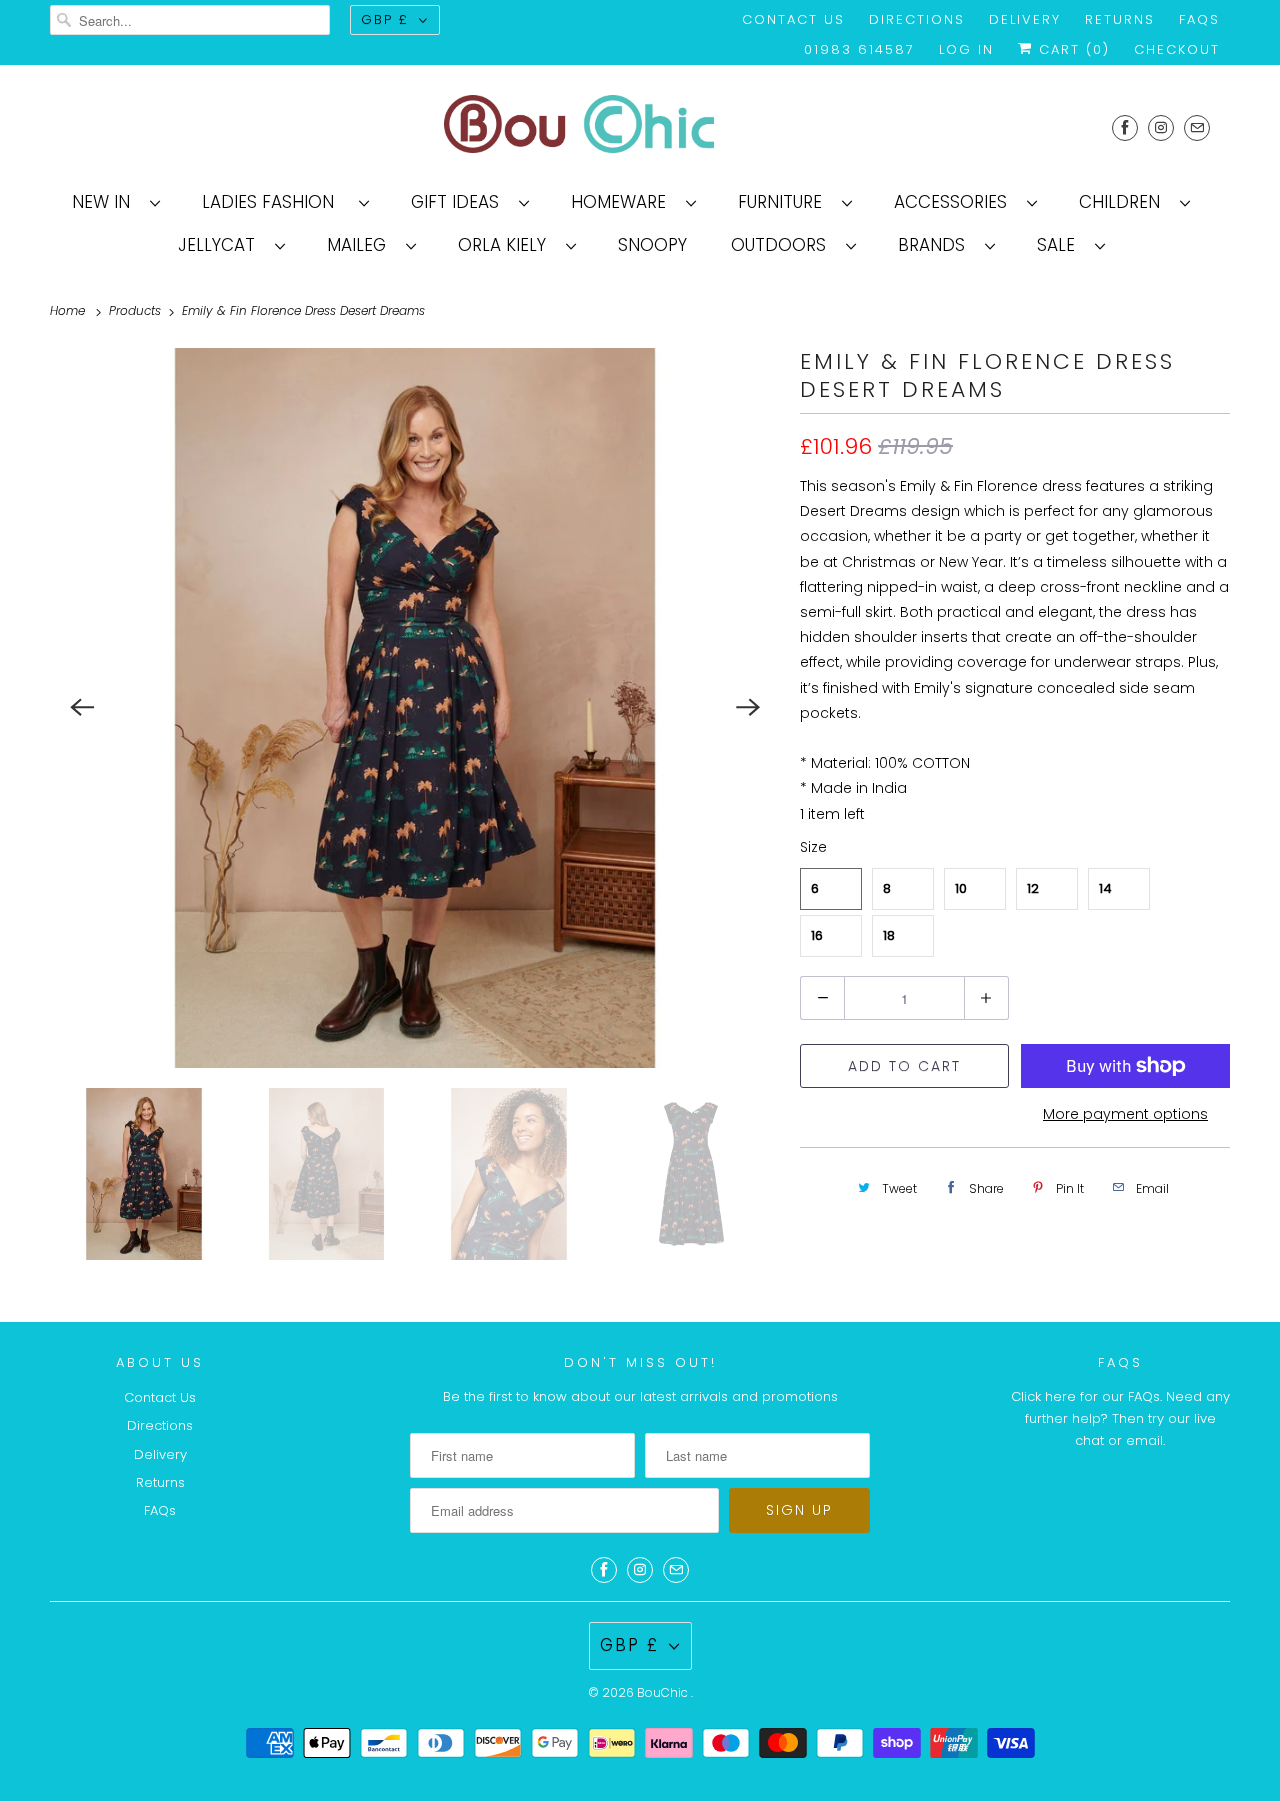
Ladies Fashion (275, 202)
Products (137, 310)
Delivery (1025, 19)
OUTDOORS (783, 245)
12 (1033, 888)
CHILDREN (1124, 202)
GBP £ (385, 19)
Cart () (1071, 49)
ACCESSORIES (955, 202)
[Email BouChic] (1197, 127)
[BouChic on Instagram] (1161, 127)
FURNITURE (785, 202)
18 (889, 935)
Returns (1120, 19)
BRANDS (936, 245)
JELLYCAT (221, 245)
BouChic (664, 1692)
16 (817, 935)
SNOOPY (652, 245)
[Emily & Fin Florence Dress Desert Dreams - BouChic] (415, 708)
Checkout (1177, 49)
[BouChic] (640, 127)
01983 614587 (859, 49)
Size (813, 847)
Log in (966, 49)
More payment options (1125, 1114)
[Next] (748, 708)
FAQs (1199, 19)
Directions (917, 19)
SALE (1061, 245)
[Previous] (82, 708)
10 (961, 888)
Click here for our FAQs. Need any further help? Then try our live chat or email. (1120, 1418)
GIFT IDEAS (460, 202)
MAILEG (361, 245)
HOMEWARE (623, 202)
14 (1105, 888)
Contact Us (793, 19)
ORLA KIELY (507, 245)
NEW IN (106, 202)
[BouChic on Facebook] (1125, 127)
